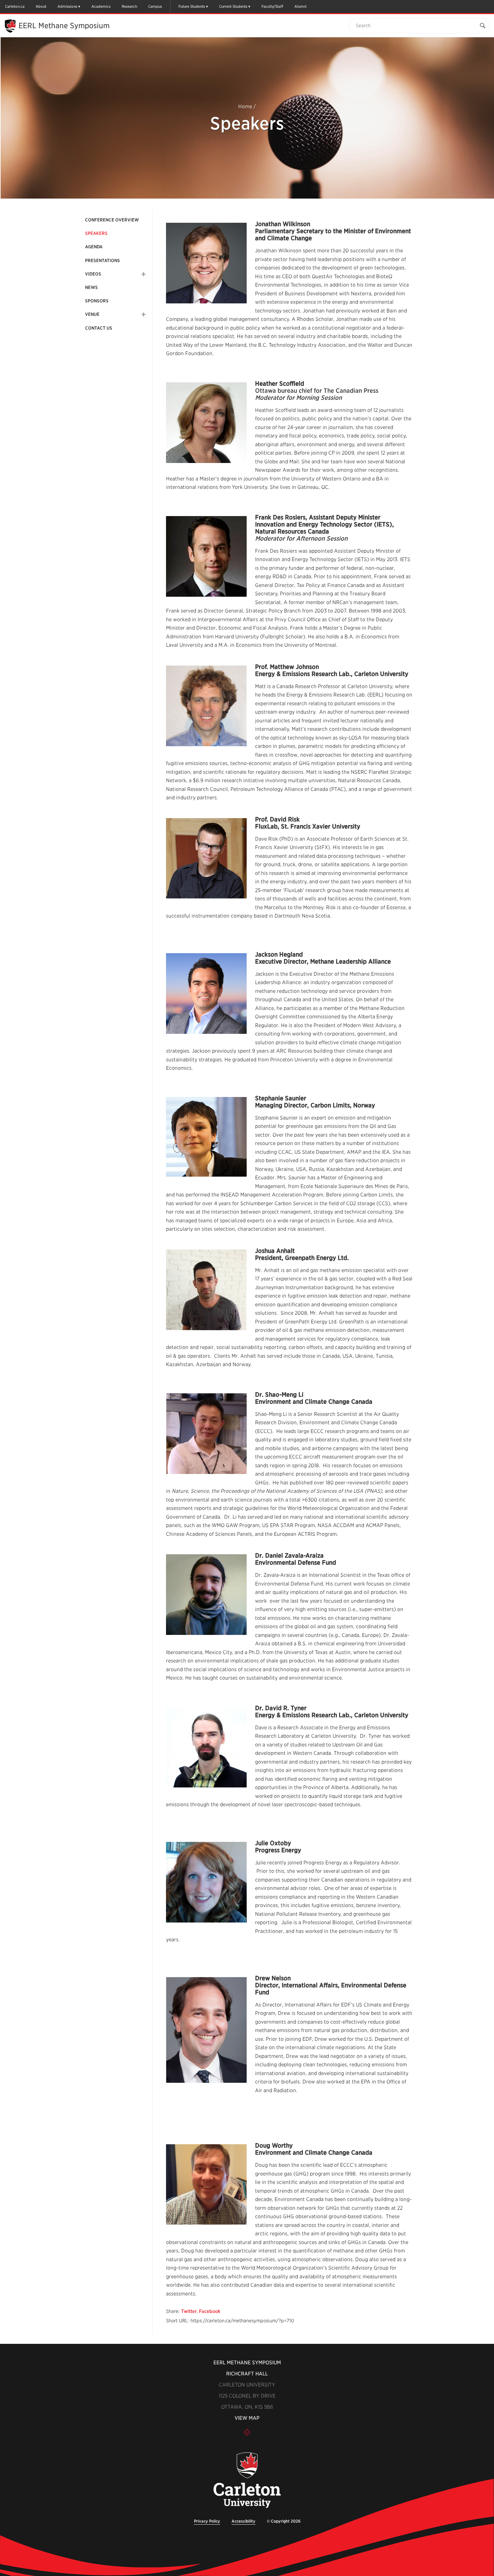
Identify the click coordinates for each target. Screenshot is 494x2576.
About (41, 6)
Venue (92, 314)
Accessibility (243, 2521)
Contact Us (99, 328)
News (91, 287)
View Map (247, 2418)
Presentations (102, 261)
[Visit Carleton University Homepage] (247, 2480)
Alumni (300, 6)
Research (129, 6)
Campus (155, 6)
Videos (93, 274)
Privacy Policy (207, 2521)
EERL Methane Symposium (64, 26)
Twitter (189, 2311)
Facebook (210, 2311)
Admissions (67, 6)
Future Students (192, 6)
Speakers (96, 233)
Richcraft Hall (247, 2374)
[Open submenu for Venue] (143, 314)
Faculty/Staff (272, 6)
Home (245, 107)
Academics (101, 6)
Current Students (233, 6)
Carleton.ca (15, 6)
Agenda (94, 247)
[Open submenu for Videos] (143, 274)
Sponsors (97, 301)
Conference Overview (112, 220)
